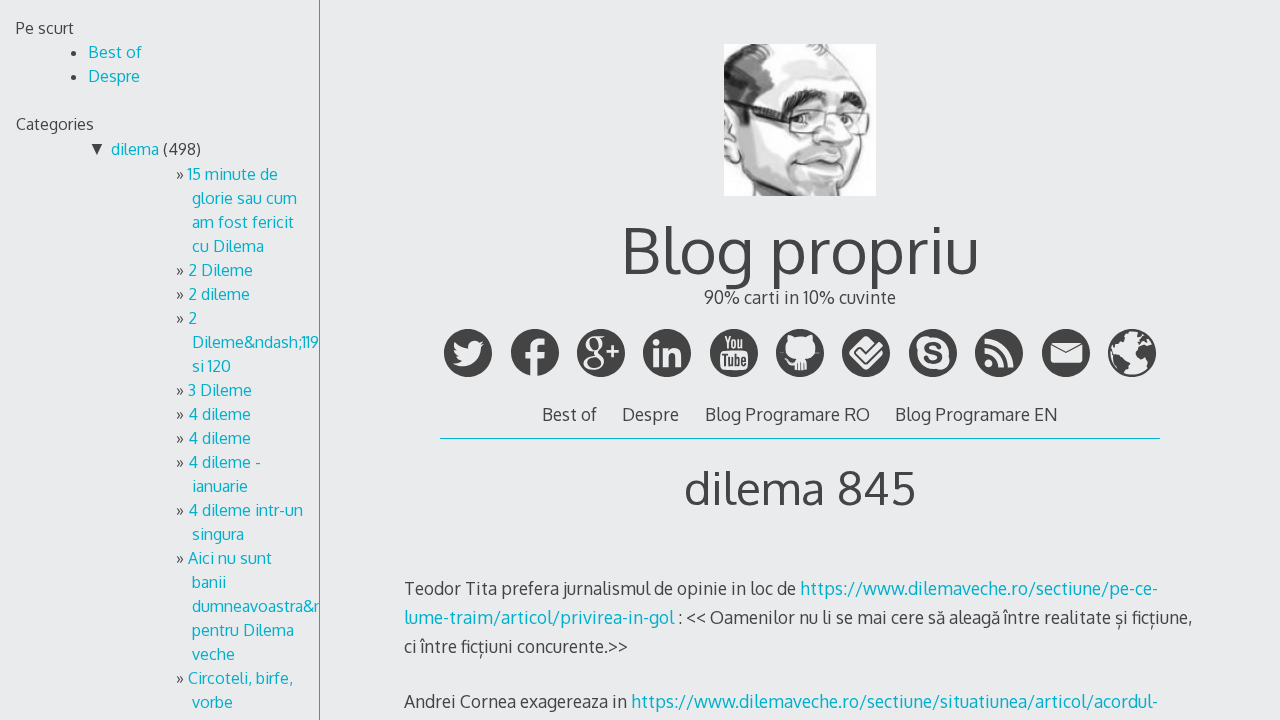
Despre (650, 414)
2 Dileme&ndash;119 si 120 (253, 342)
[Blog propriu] (800, 205)
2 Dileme (220, 270)
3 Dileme (220, 390)
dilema (135, 149)
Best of (569, 414)
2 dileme (219, 294)
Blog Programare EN (976, 414)
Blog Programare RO (787, 414)
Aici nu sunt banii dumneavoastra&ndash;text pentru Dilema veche (289, 606)
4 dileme (219, 414)
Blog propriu (800, 248)
